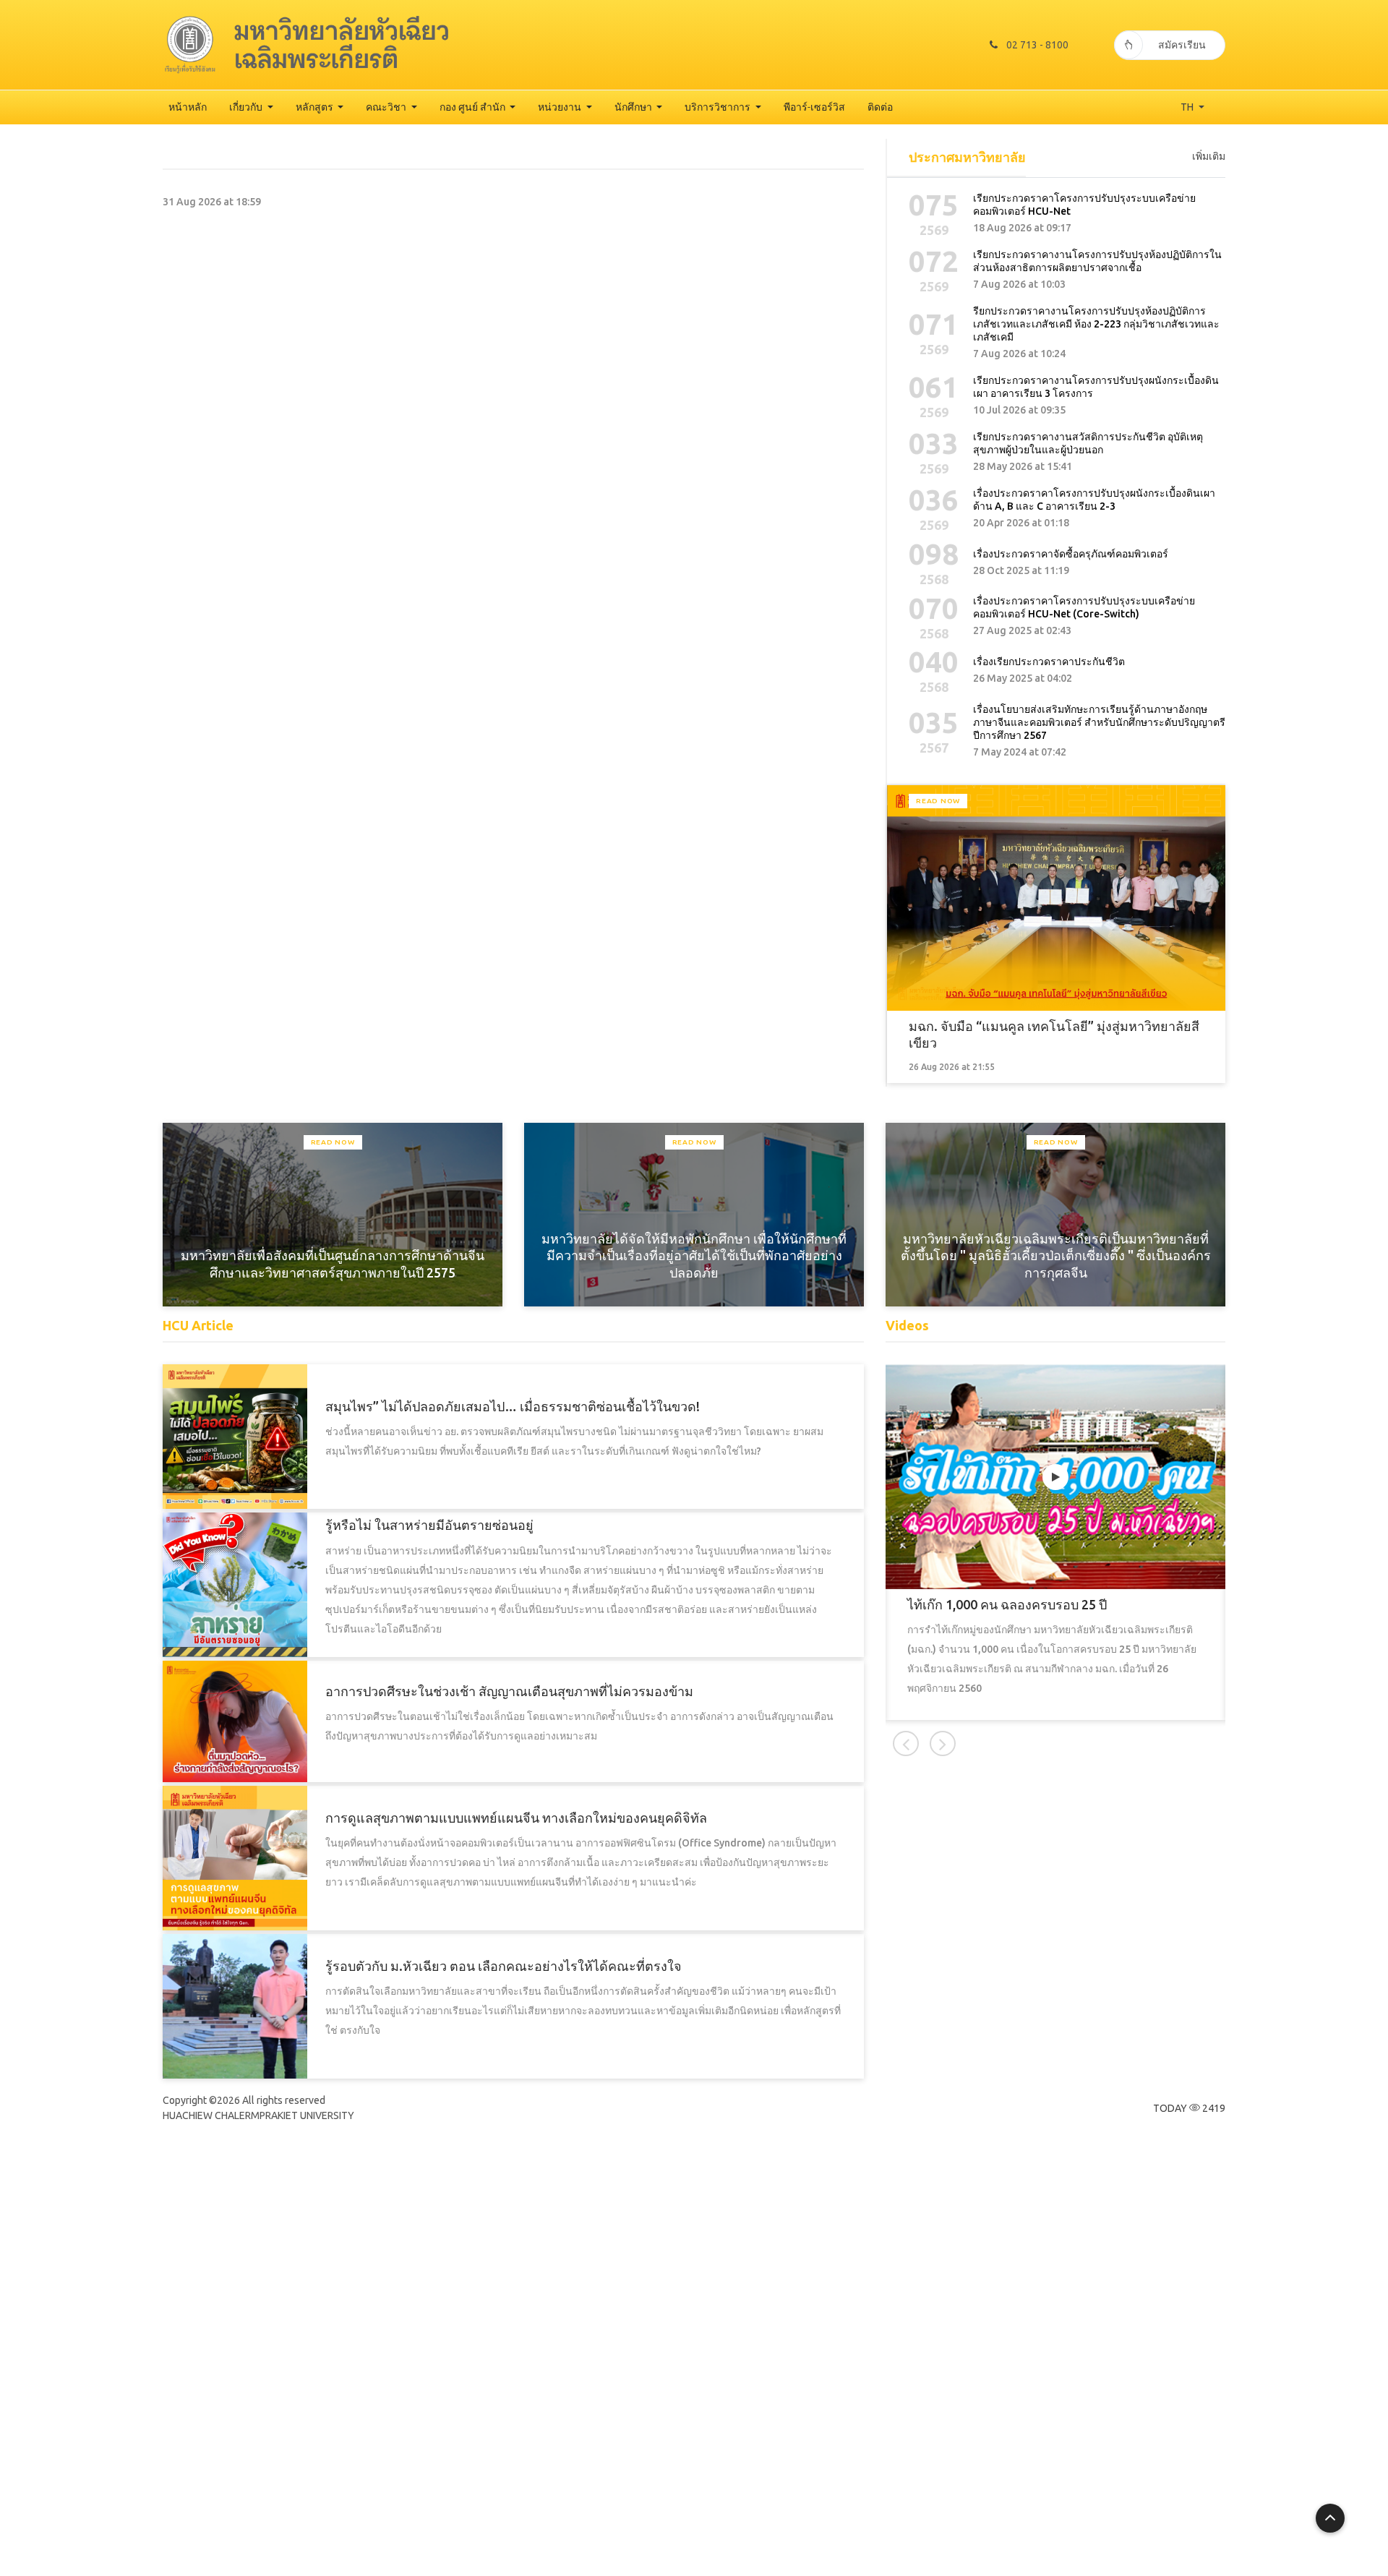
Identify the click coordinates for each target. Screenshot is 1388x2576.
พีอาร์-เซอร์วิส (814, 107)
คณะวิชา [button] (387, 107)
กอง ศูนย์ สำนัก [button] (474, 107)
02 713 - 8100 (1037, 45)
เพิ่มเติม (1209, 156)
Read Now (938, 801)
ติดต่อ (880, 107)
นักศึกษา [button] (634, 107)
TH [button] (1188, 107)
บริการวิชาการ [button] (719, 107)
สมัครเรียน (1182, 45)
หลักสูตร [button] (316, 107)
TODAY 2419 (1189, 2108)
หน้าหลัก (188, 107)
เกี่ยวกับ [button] (247, 107)
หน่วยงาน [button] (561, 107)
